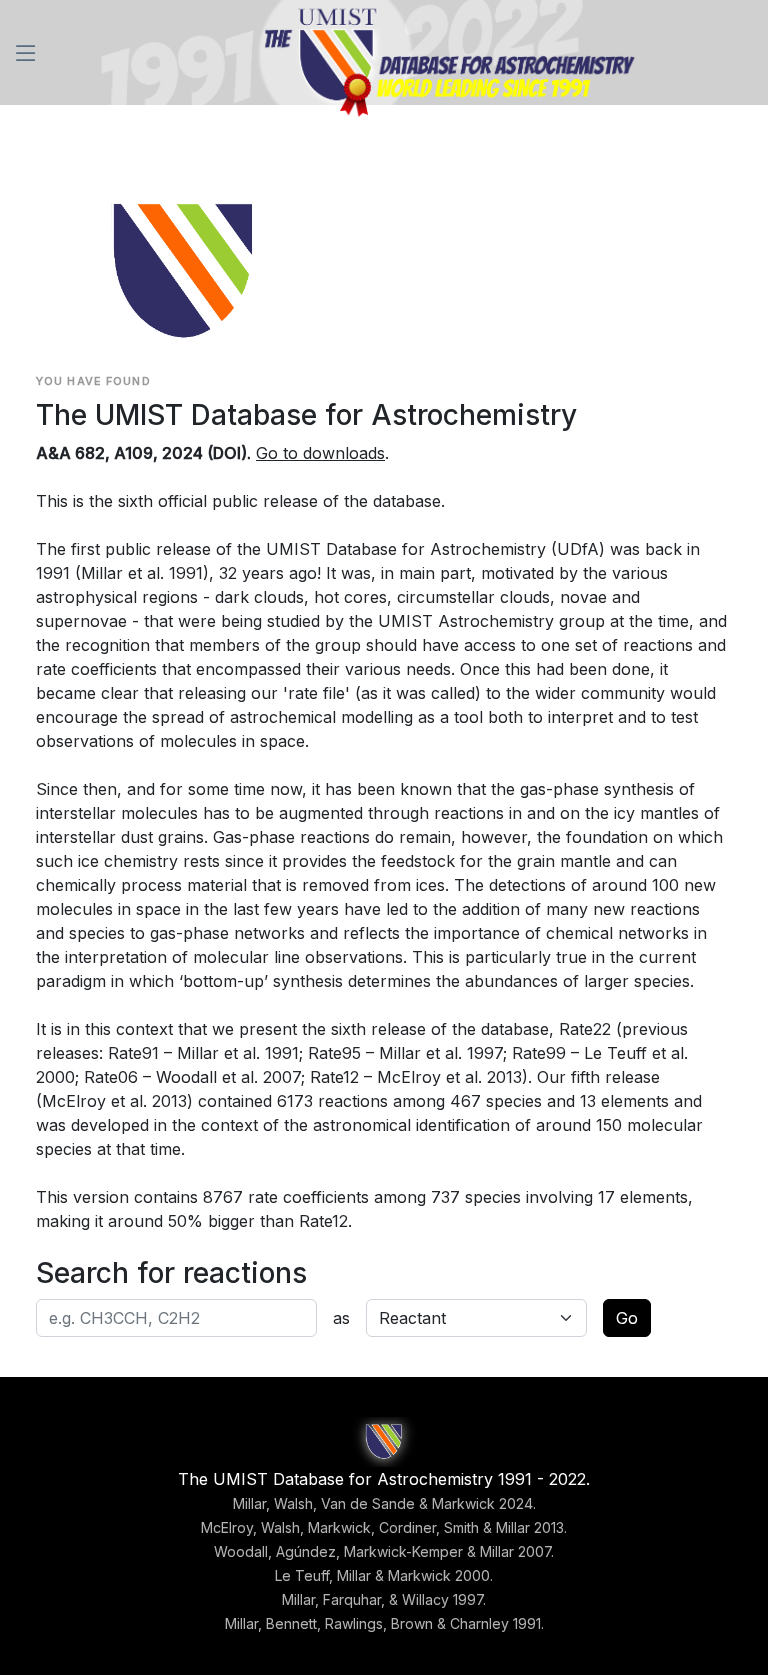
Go (627, 1318)
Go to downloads (320, 453)
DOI (227, 453)
